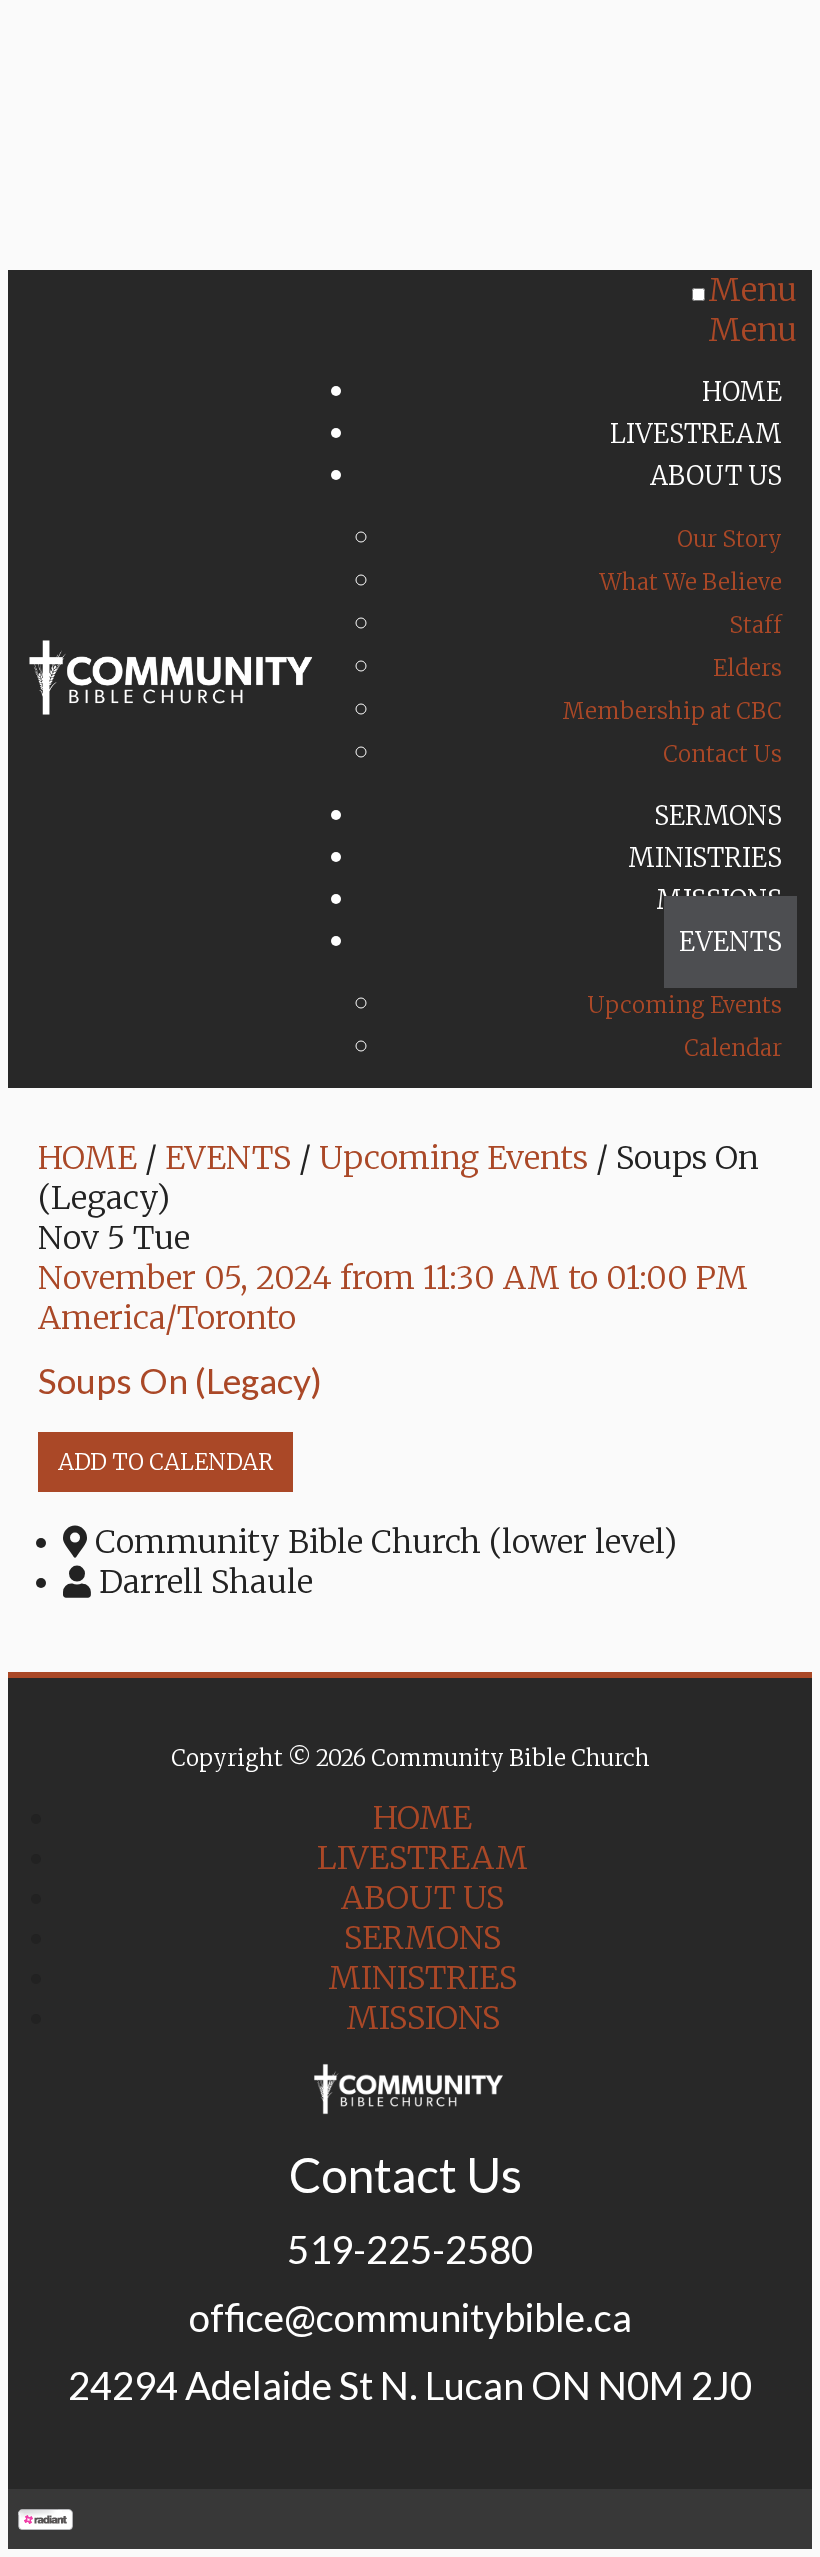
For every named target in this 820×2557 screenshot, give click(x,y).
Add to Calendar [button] (165, 1462)
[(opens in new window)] (45, 2519)
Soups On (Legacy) (180, 1380)
